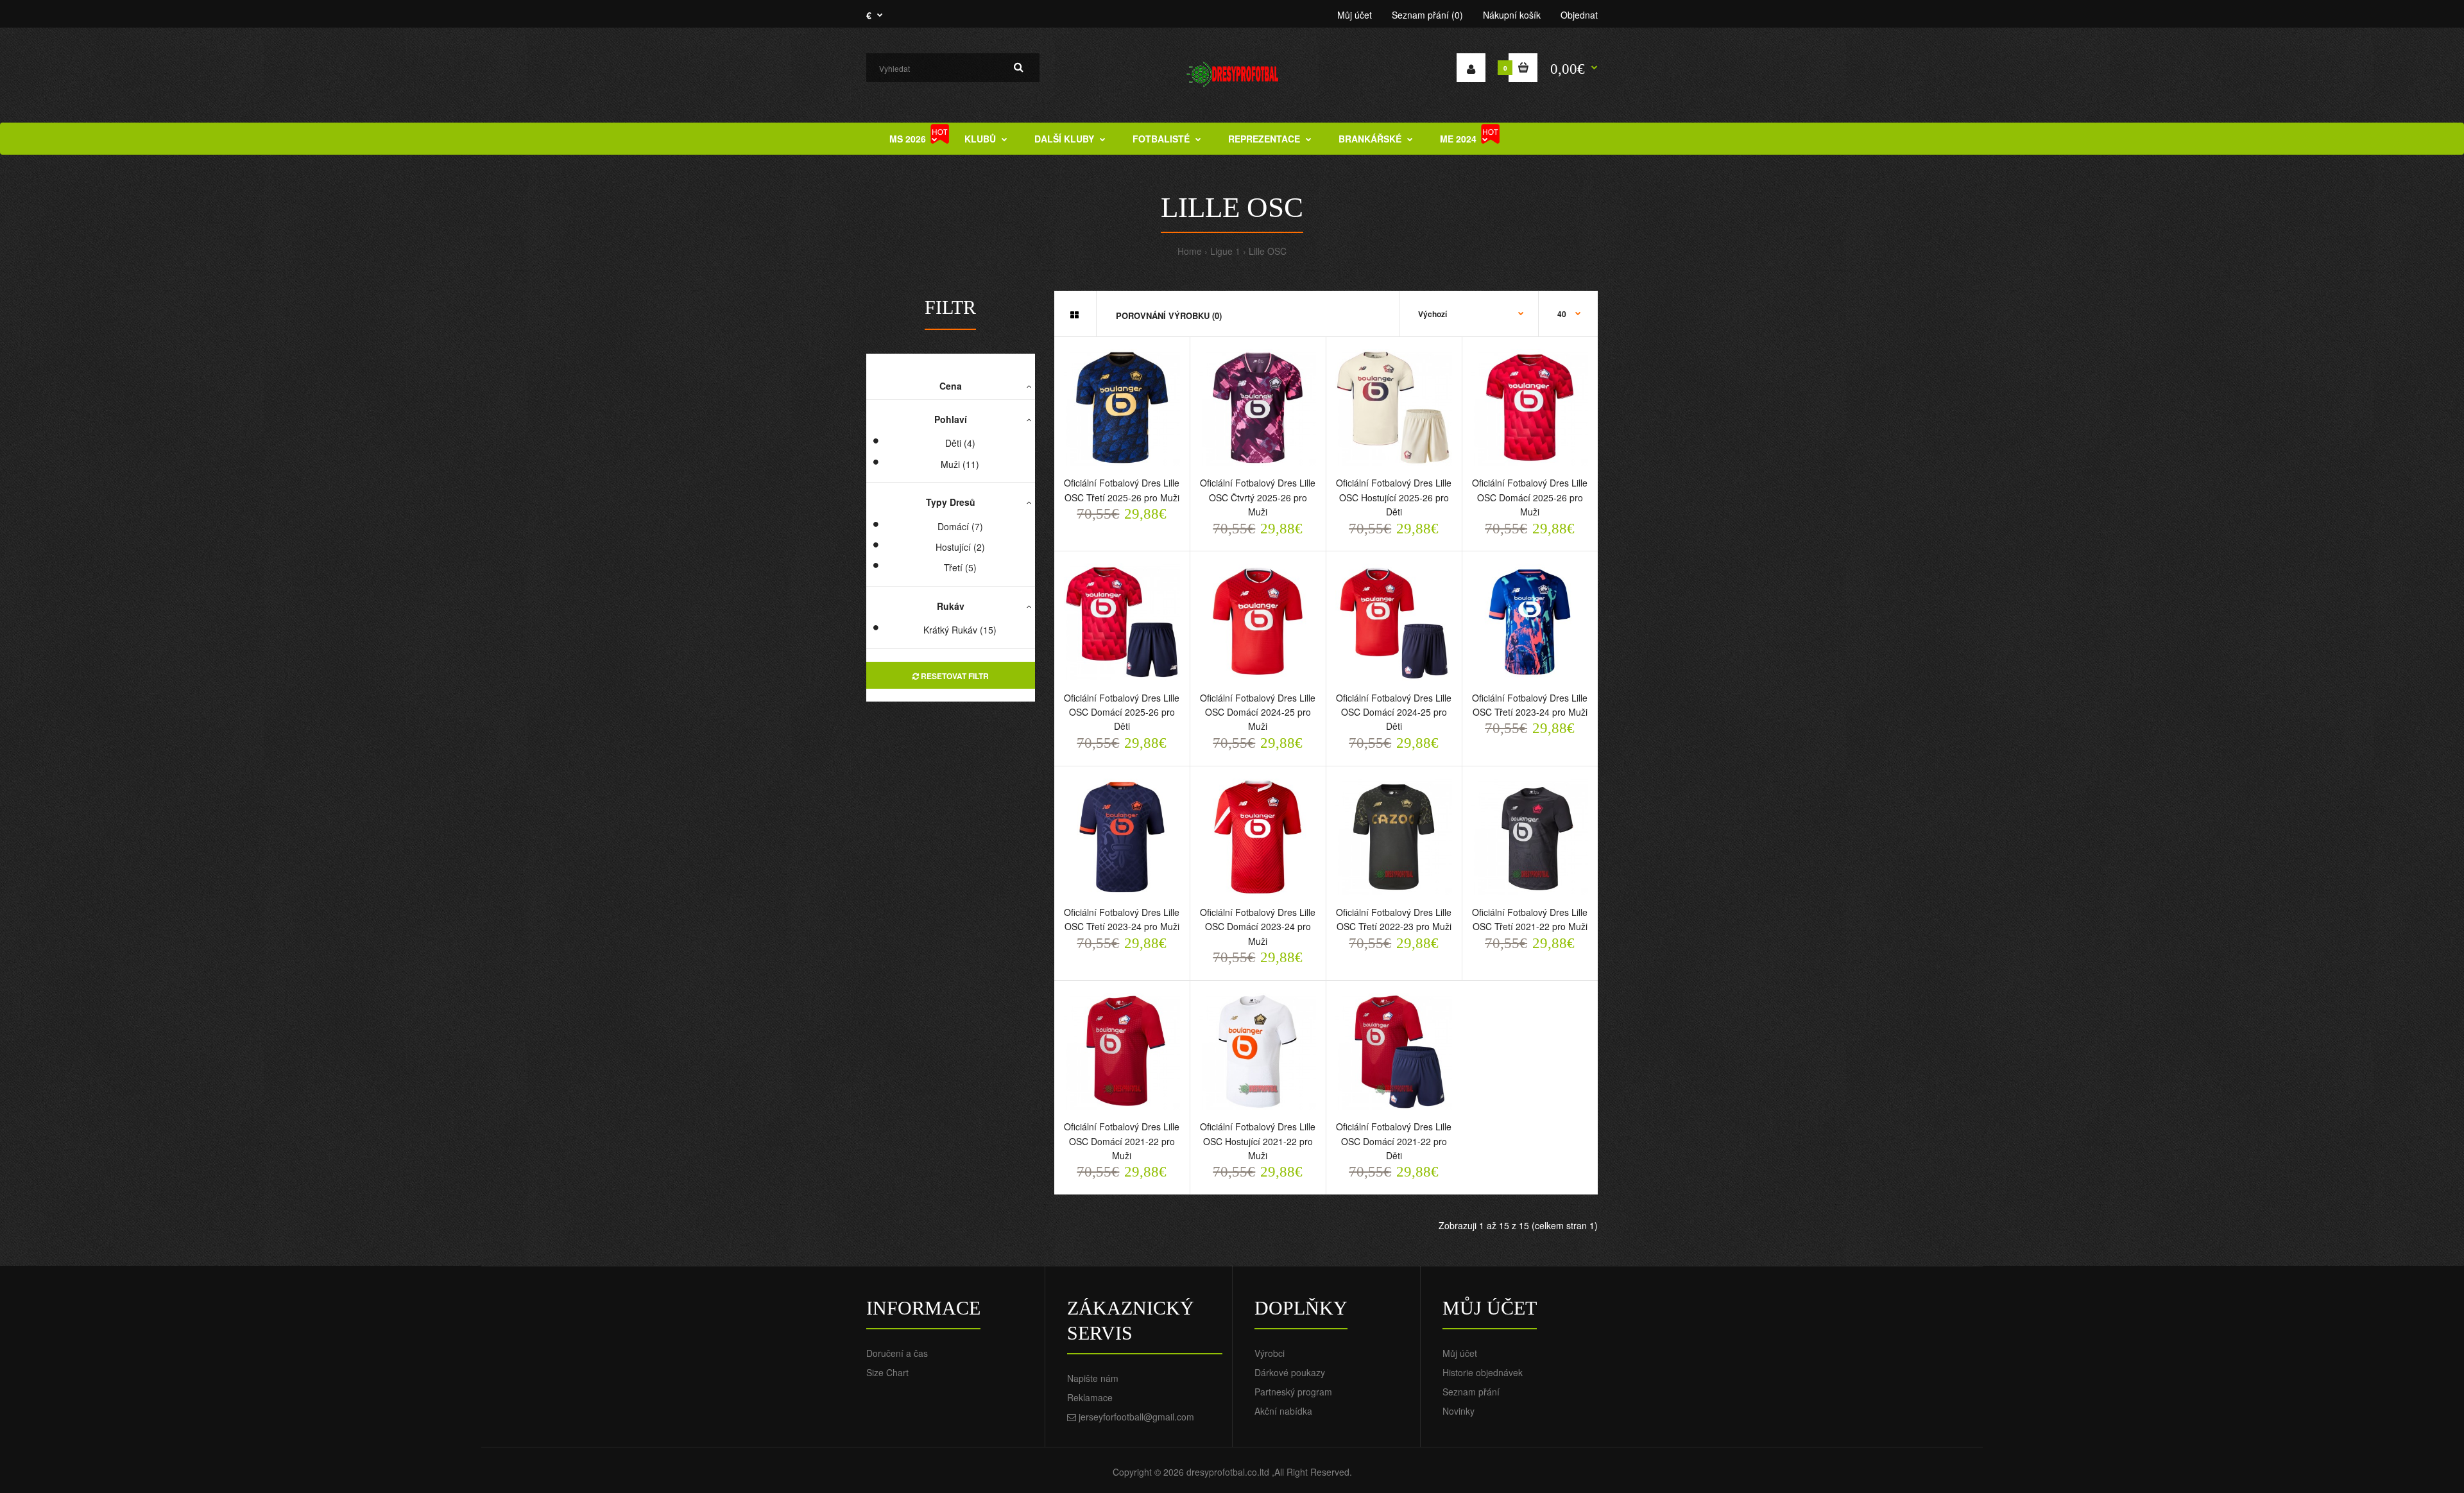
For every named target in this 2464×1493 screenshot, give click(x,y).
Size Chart (887, 1372)
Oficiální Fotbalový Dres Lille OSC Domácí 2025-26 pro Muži (1530, 497)
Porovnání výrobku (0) (1169, 315)
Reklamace (1090, 1397)
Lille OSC (1268, 251)
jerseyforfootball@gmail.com (1136, 1417)
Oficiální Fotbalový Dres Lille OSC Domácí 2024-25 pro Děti (1394, 712)
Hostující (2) (960, 547)
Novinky (1459, 1411)
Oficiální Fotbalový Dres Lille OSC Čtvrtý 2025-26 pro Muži (1258, 497)
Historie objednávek (1483, 1372)
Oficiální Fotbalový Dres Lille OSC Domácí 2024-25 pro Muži (1258, 712)
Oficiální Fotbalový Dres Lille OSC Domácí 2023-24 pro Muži (1258, 927)
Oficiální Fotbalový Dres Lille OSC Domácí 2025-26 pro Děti (1122, 712)
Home (1190, 251)
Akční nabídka (1283, 1411)
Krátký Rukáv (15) (960, 630)
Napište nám (1093, 1378)
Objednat (1579, 15)
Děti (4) (960, 443)
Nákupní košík (1512, 15)
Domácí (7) (960, 526)
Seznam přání (1471, 1392)
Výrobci (1270, 1353)
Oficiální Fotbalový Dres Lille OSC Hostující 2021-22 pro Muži (1258, 1141)
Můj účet (1355, 15)
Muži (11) (960, 464)
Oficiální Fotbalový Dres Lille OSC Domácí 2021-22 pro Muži (1122, 1141)
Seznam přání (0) (1427, 15)
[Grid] (1074, 315)
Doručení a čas (897, 1353)
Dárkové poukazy (1290, 1372)
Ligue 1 (1225, 251)
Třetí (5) (960, 567)
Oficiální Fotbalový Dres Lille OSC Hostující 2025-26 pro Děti (1394, 497)
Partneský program (1293, 1392)
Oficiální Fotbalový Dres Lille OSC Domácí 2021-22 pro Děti (1394, 1141)
